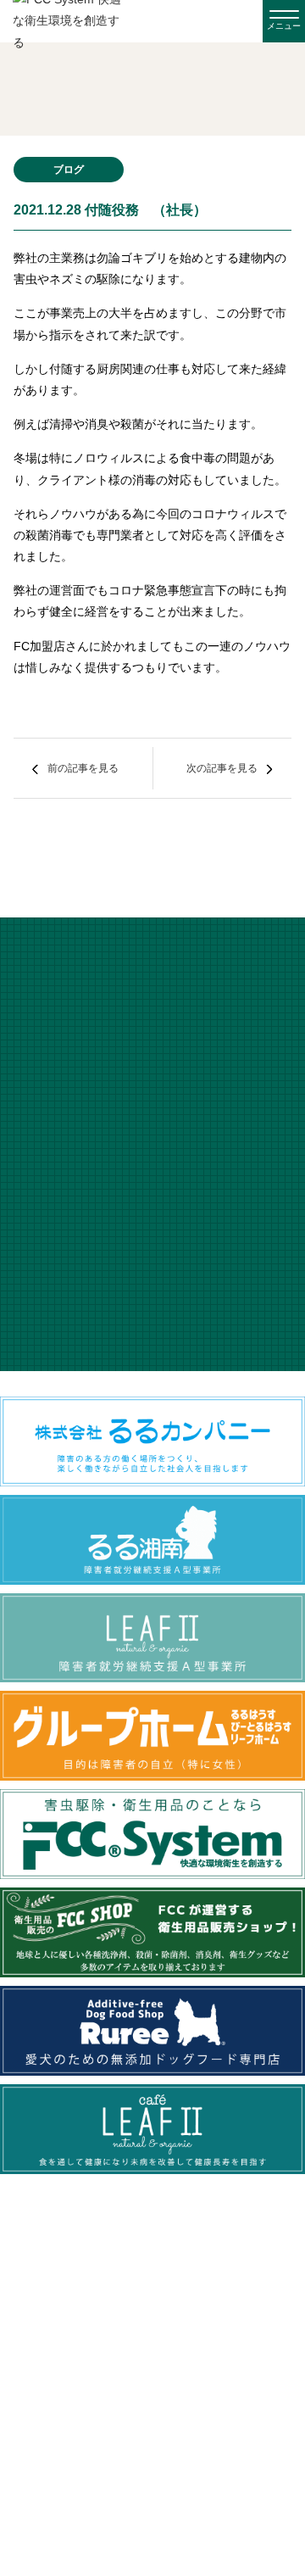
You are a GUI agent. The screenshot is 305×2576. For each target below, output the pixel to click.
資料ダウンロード (152, 2473)
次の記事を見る (222, 768)
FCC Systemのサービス (153, 2368)
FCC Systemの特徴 (153, 2333)
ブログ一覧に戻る (152, 854)
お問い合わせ (152, 2507)
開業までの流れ (152, 2403)
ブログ (152, 2438)
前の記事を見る (83, 768)
